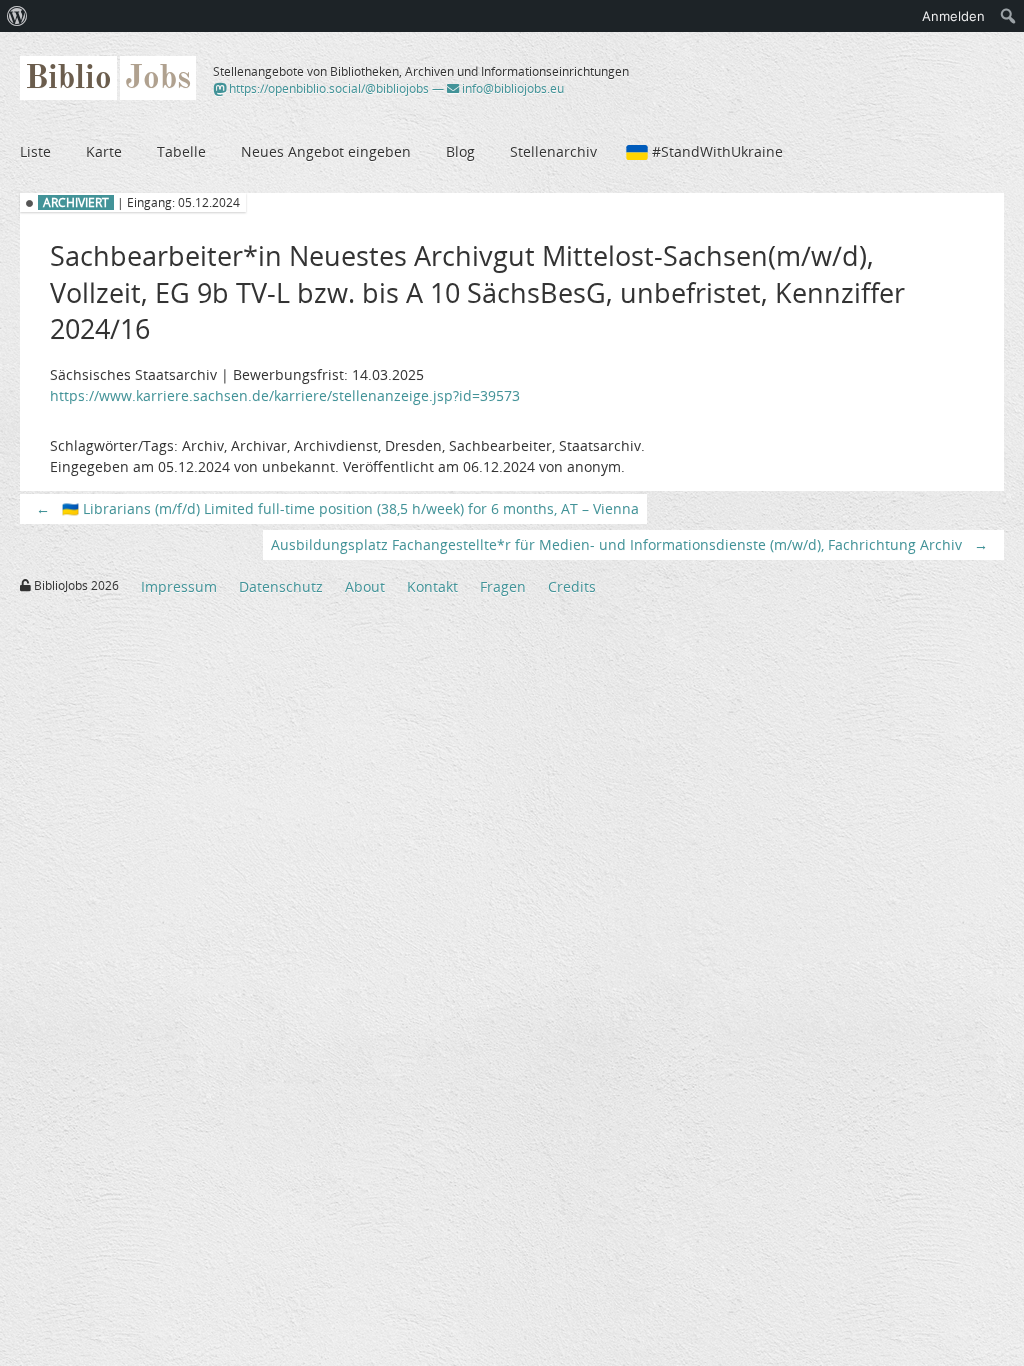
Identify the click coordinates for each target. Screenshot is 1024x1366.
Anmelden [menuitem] (953, 16)
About (365, 586)
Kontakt (432, 586)
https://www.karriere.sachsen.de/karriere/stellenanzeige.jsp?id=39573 (285, 395)
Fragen (503, 586)
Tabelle (181, 151)
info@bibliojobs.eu (511, 88)
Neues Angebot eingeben (326, 151)
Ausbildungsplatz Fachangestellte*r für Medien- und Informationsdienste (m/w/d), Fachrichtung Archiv (629, 544)
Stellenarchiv (553, 151)
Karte (104, 151)
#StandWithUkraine (717, 151)
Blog (460, 151)
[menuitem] (17, 16)
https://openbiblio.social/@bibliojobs (327, 88)
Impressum (179, 586)
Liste (35, 151)
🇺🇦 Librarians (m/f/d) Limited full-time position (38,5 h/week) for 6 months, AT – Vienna (337, 508)
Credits (572, 586)
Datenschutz (281, 586)
